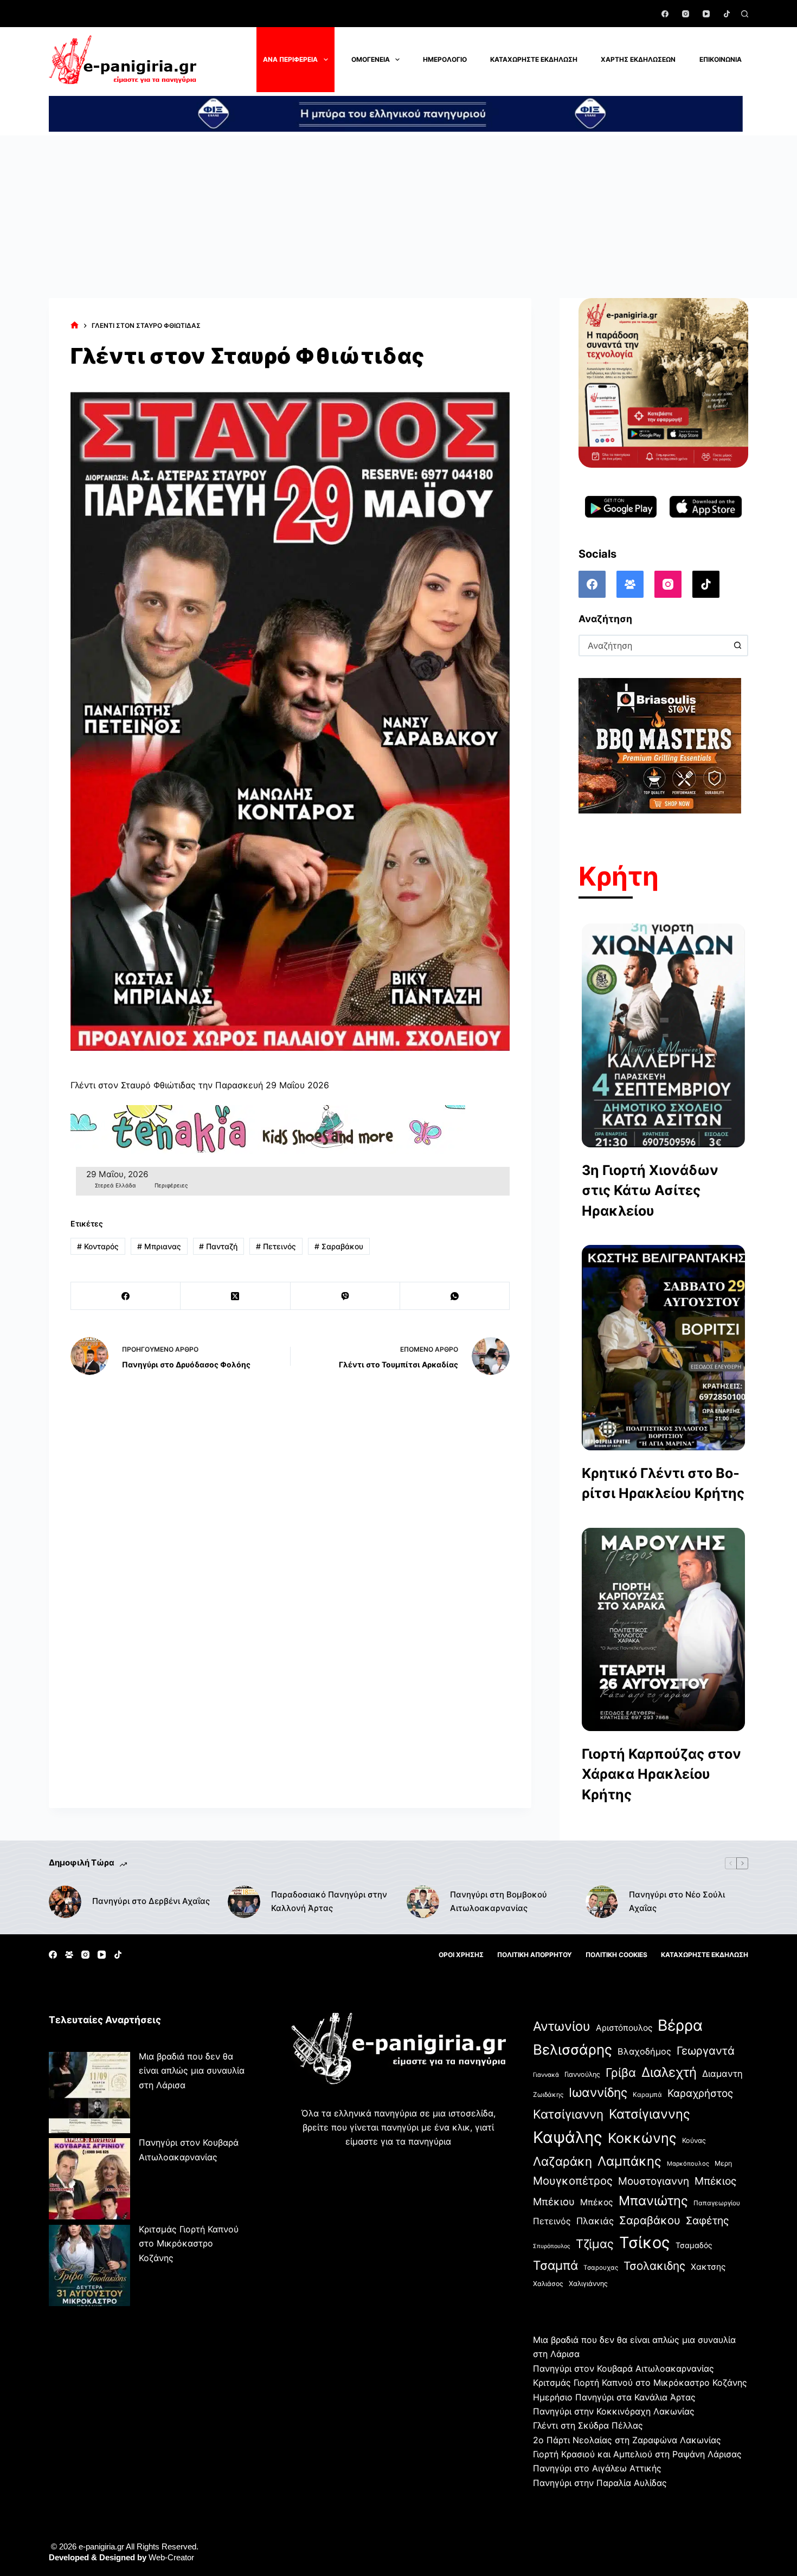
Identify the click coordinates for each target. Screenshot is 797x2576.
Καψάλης (568, 2137)
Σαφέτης (707, 2220)
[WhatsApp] (455, 1296)
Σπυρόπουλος (552, 2246)
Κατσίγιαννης (650, 2114)
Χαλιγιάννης (588, 2284)
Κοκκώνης (642, 2138)
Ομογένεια (371, 59)
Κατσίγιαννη (568, 2114)
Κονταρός (98, 1246)
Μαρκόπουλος (688, 2164)
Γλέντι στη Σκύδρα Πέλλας (588, 2425)
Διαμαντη (722, 2074)
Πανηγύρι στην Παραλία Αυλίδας (600, 2483)
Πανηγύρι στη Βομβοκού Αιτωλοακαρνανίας (499, 1901)
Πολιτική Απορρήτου (535, 1955)
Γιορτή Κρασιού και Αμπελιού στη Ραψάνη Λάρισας (637, 2454)
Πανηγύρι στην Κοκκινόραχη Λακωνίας (614, 2411)
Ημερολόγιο (445, 59)
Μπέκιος (715, 2181)
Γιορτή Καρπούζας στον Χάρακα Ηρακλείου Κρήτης (661, 1774)
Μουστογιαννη (654, 2181)
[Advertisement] (398, 217)
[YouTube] (706, 14)
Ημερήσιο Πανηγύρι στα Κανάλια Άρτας (614, 2397)
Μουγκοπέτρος (573, 2181)
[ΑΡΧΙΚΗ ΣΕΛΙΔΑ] (75, 325)
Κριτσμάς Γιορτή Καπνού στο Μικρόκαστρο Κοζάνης (189, 2243)
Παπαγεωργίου (717, 2203)
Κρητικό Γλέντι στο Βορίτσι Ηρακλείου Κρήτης (663, 1483)
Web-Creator (171, 2557)
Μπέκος (597, 2202)
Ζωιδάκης (548, 2094)
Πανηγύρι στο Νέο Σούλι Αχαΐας (677, 1901)
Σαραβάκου (339, 1246)
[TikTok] (727, 14)
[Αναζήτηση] (745, 14)
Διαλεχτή (669, 2072)
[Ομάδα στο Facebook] (630, 584)
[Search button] (737, 645)
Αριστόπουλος (624, 2028)
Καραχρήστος (700, 2093)
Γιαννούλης (582, 2074)
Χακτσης (708, 2267)
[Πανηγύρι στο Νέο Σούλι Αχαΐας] (602, 1902)
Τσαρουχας (601, 2268)
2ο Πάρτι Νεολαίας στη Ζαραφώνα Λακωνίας (627, 2440)
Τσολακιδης (654, 2266)
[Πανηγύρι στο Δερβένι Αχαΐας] (65, 1902)
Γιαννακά (546, 2075)
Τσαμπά (555, 2265)
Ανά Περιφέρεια (290, 59)
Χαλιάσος (548, 2284)
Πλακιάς (595, 2221)
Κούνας (694, 2141)
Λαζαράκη (563, 2161)
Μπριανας (159, 1246)
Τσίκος (645, 2242)
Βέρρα (680, 2025)
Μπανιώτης (653, 2201)
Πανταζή (218, 1246)
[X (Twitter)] (235, 1296)
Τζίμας (595, 2244)
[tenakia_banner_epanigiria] (268, 1129)
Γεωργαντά (706, 2051)
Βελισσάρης (573, 2049)
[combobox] (654, 645)
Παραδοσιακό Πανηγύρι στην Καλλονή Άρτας (329, 1901)
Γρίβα (621, 2073)
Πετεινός (276, 1246)
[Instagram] (686, 14)
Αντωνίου (562, 2026)
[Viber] (345, 1296)
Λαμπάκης (629, 2161)
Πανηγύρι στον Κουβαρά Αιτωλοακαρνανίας (624, 2368)
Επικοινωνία (721, 59)
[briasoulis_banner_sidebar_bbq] (660, 745)
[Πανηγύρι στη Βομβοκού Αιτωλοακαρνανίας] (423, 1902)
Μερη (723, 2163)
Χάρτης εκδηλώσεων (638, 59)
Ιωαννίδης (598, 2093)
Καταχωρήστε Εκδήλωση (534, 59)
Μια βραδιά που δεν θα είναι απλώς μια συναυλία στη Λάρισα (192, 2071)
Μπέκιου (554, 2201)
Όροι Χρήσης (461, 1955)
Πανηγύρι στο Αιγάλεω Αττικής (597, 2468)
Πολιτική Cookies (616, 1955)
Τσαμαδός (694, 2245)
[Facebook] (665, 14)
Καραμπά (647, 2094)
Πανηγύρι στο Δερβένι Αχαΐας (151, 1901)
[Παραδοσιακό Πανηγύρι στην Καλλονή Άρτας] (244, 1902)
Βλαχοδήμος (644, 2051)
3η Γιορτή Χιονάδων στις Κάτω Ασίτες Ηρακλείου (650, 1190)
